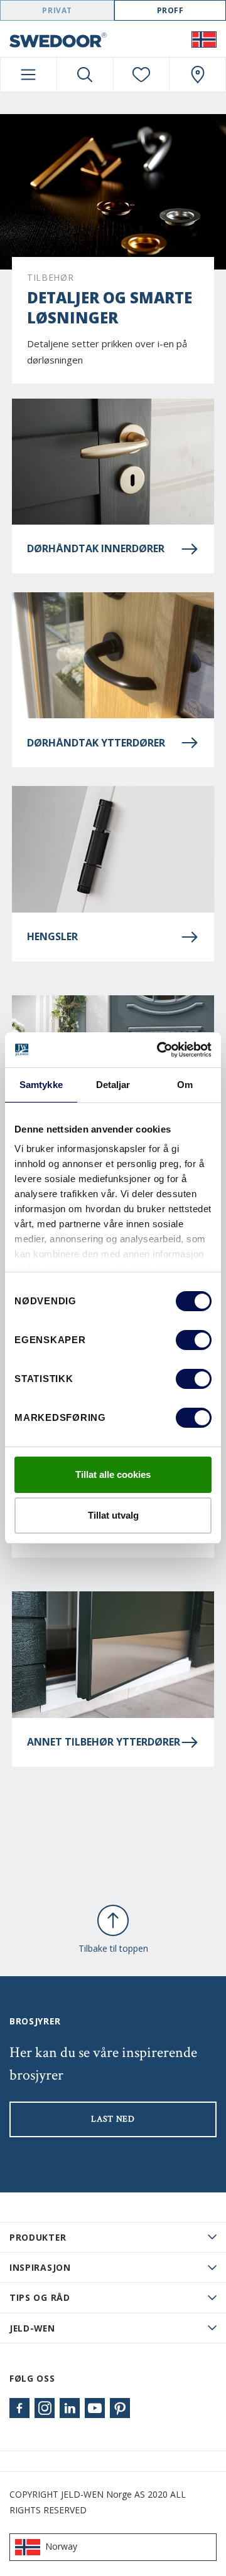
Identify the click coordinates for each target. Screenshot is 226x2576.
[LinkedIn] (70, 2408)
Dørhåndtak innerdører (96, 548)
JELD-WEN (32, 2328)
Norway (61, 2546)
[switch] (194, 1340)
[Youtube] (95, 2408)
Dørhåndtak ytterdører (96, 743)
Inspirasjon (40, 2267)
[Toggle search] (85, 75)
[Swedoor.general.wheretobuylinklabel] (197, 75)
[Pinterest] (120, 2408)
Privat (57, 10)
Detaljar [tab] (113, 1085)
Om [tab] (185, 1085)
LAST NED (113, 2119)
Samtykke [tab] (41, 1085)
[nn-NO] (204, 39)
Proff (170, 10)
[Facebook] (19, 2408)
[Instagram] (45, 2408)
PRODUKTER (38, 2237)
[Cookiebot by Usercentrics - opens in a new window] (159, 1050)
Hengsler (52, 936)
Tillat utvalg (113, 1515)
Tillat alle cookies (113, 1474)
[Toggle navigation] (29, 75)
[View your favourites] (142, 75)
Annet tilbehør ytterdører (104, 1742)
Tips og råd (40, 2297)
